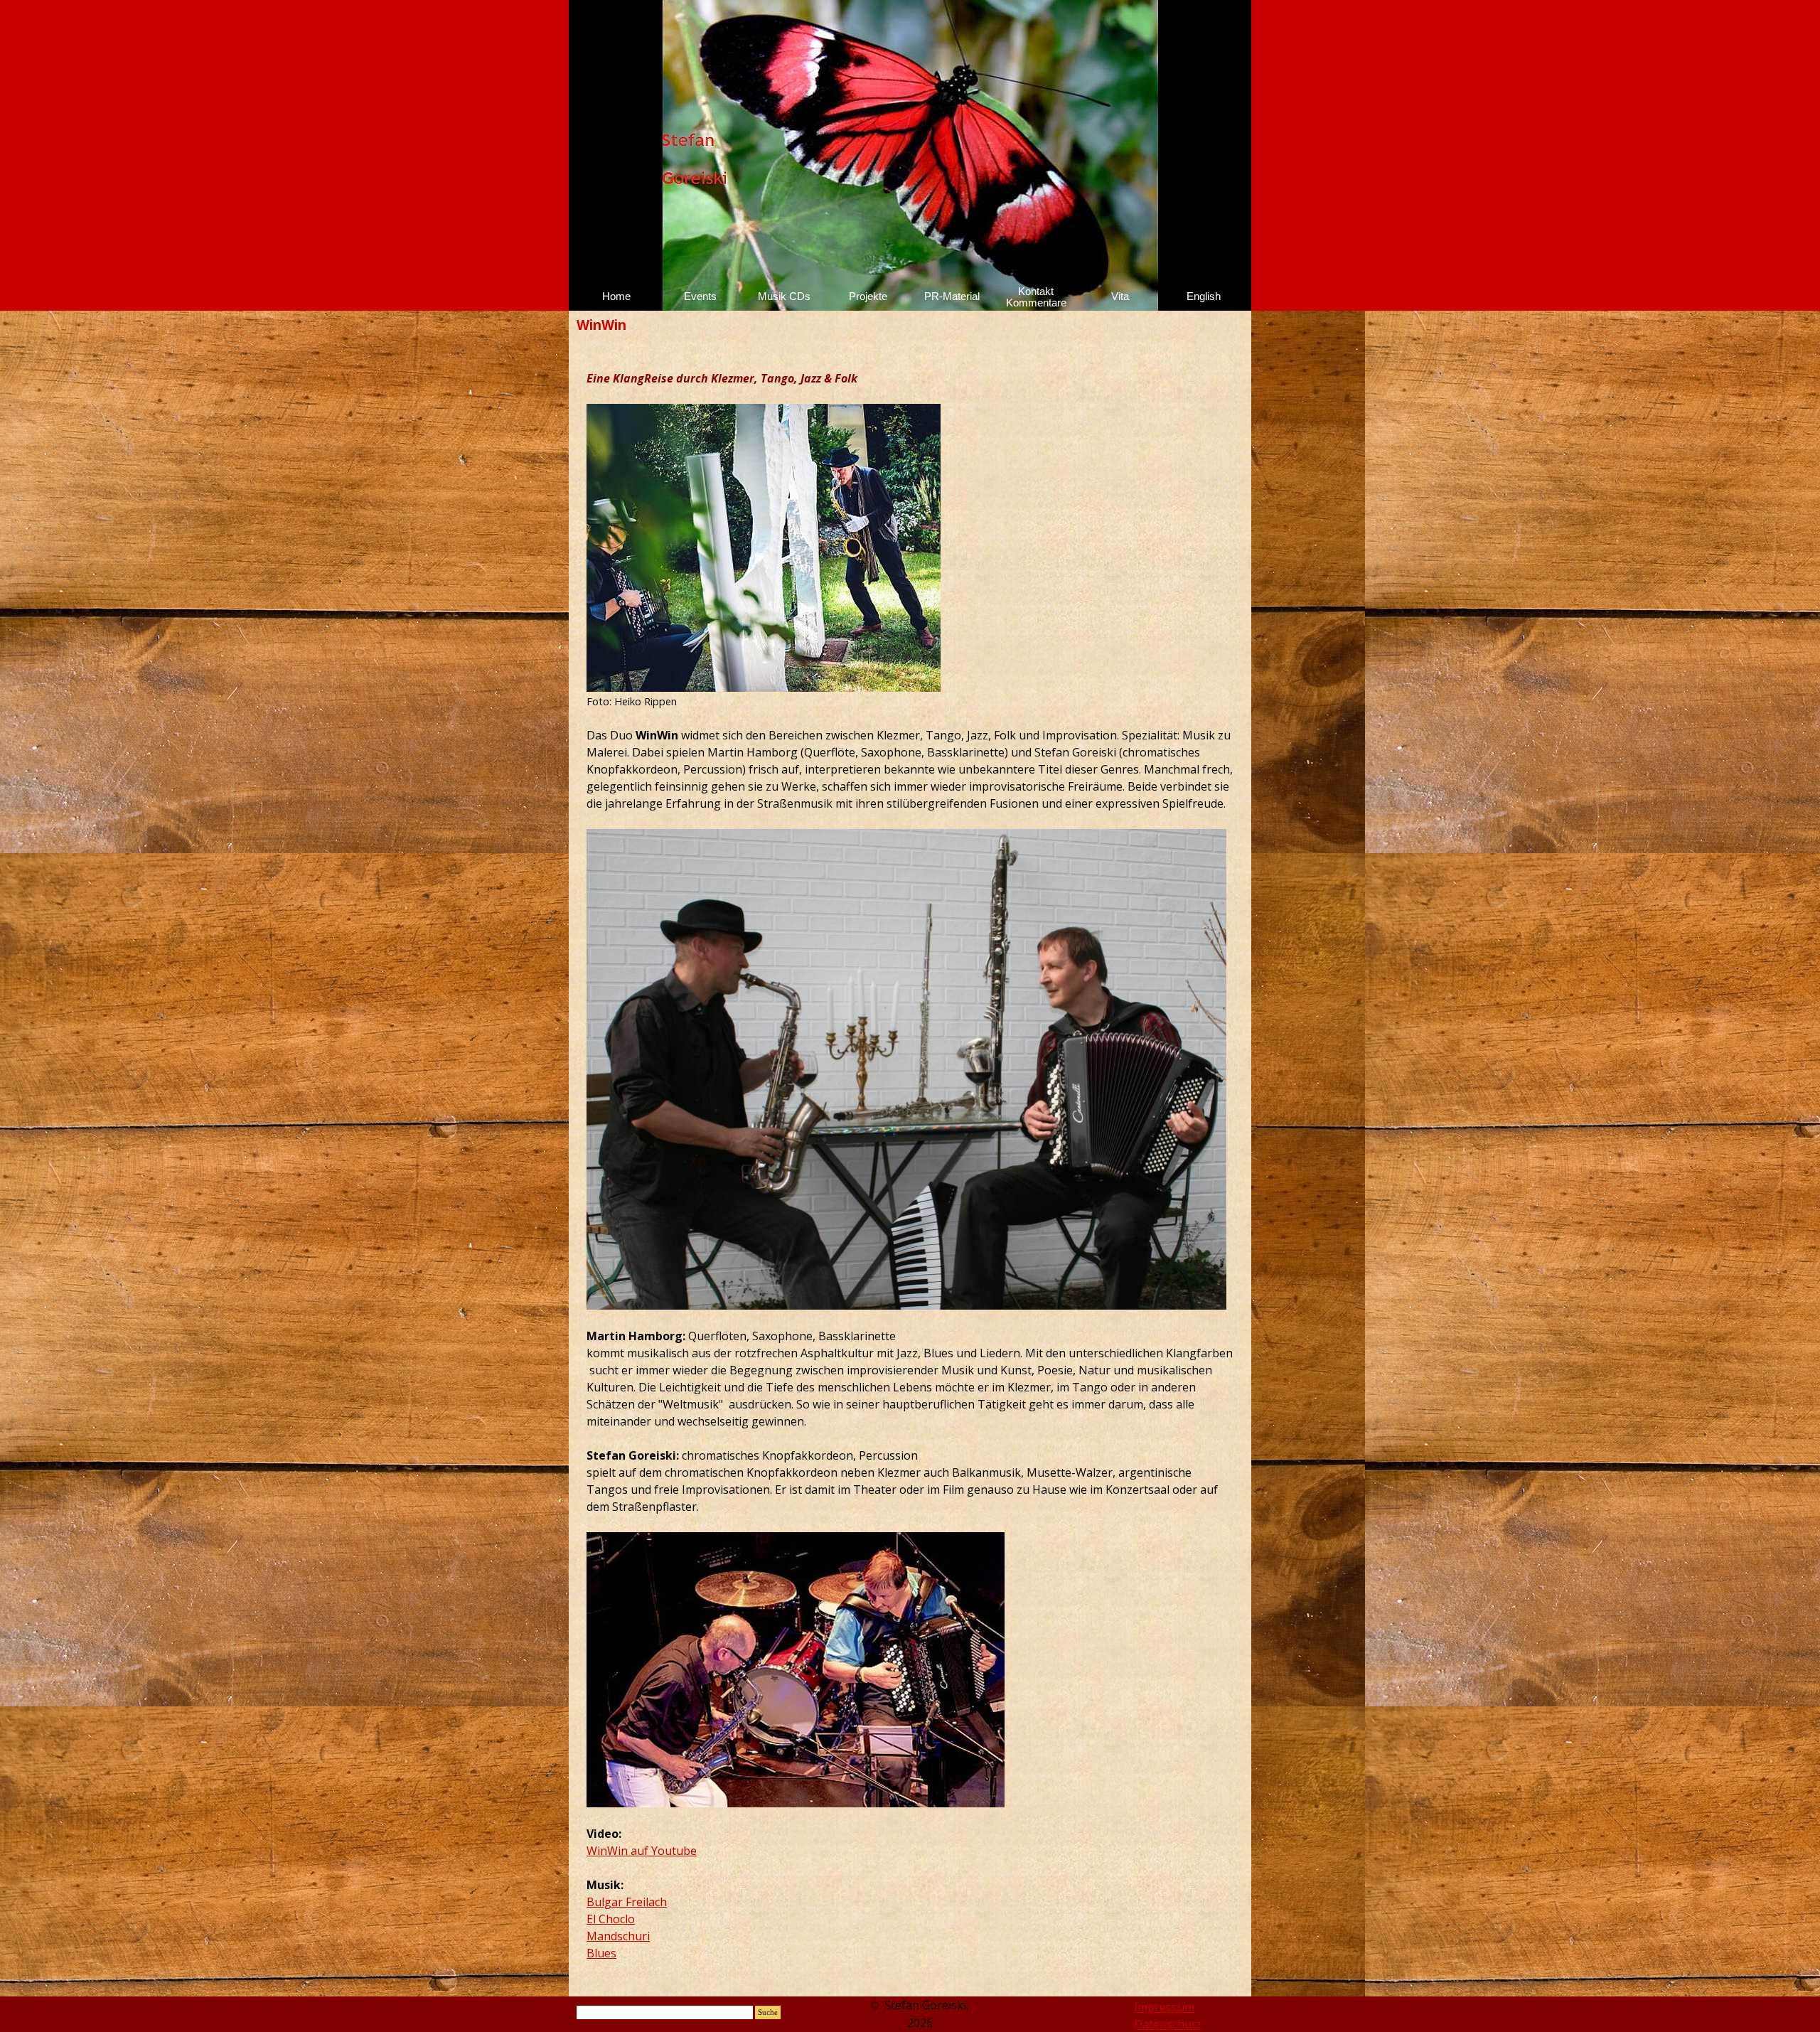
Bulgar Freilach (627, 1902)
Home (616, 296)
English (1204, 296)
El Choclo (611, 1919)
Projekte (868, 296)
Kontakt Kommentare (1036, 297)
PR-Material (952, 296)
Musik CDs (784, 296)
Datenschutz (1168, 2024)
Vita (1120, 296)
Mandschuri (618, 1936)
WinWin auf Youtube (642, 1851)
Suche (768, 2012)
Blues (601, 1953)
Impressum (1164, 2007)
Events (700, 296)
